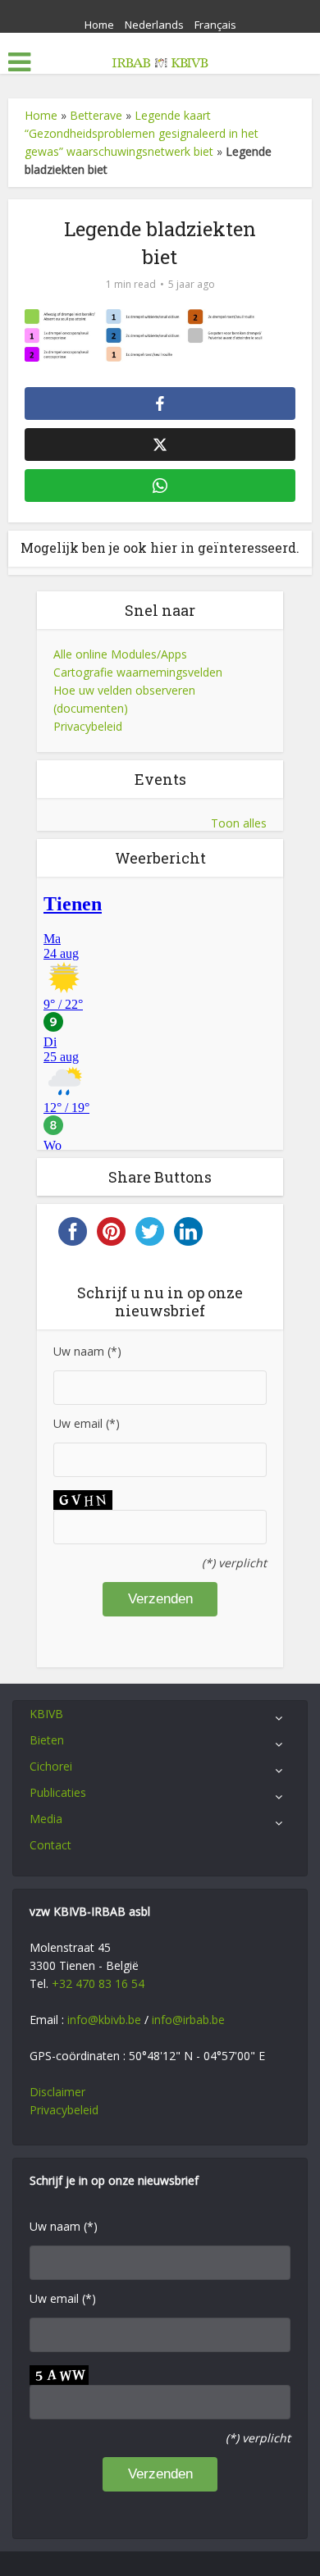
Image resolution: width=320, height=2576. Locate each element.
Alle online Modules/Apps (120, 654)
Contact (50, 1845)
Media (46, 1819)
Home (99, 25)
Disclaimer (57, 2092)
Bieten (47, 1740)
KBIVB (46, 1714)
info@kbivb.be (104, 2020)
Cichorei (51, 1766)
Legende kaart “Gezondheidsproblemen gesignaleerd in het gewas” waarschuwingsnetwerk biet (142, 133)
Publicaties (58, 1792)
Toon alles (239, 823)
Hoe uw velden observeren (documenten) (124, 699)
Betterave (96, 115)
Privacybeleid (88, 726)
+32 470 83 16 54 (98, 1983)
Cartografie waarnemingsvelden (138, 672)
